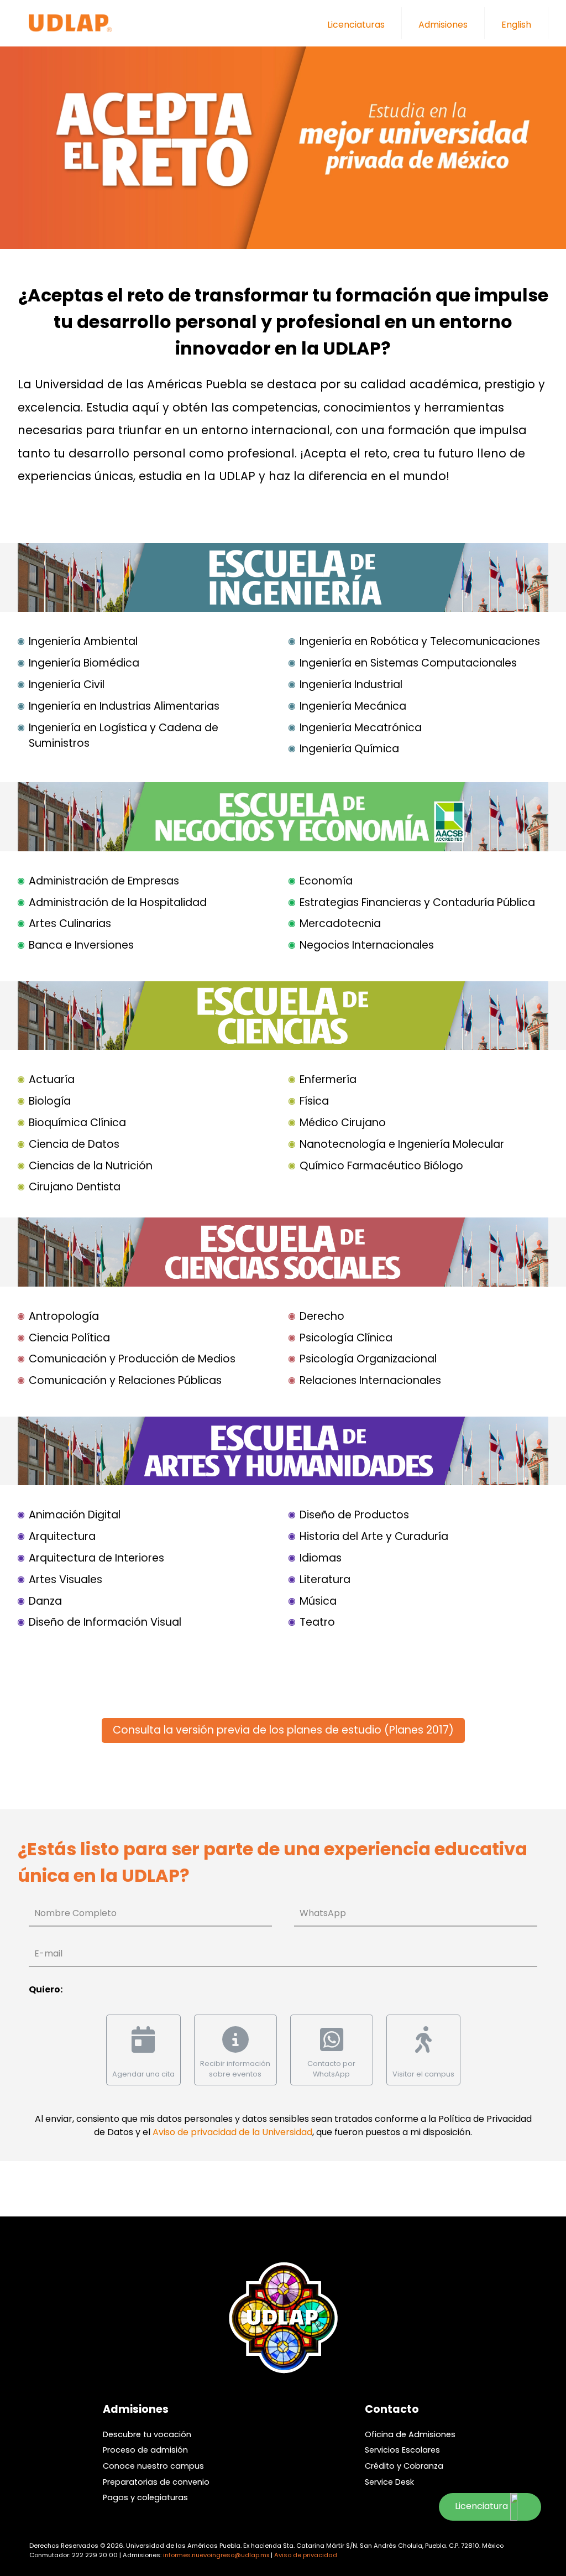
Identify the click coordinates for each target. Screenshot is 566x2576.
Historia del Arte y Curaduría (374, 1536)
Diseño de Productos (354, 1515)
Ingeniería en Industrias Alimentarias (124, 706)
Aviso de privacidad (306, 2555)
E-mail (48, 1953)
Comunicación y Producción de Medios (132, 1359)
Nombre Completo (75, 1913)
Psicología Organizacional (368, 1359)
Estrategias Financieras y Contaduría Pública (417, 902)
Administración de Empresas (104, 881)
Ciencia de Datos (74, 1144)
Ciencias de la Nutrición (91, 1166)
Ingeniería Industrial (351, 685)
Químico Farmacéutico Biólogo (381, 1166)
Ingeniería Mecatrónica (361, 728)
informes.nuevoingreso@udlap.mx (216, 2555)
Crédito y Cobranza (404, 2466)
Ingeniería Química (349, 749)
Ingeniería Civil (67, 685)
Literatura (325, 1580)
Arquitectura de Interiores (96, 1558)
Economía (326, 881)
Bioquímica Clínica (77, 1123)
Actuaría (52, 1079)
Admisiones (443, 25)
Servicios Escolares (402, 2450)
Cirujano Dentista (75, 1187)
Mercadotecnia (340, 923)
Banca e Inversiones (81, 945)
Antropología (64, 1316)
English (516, 25)
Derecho (322, 1316)
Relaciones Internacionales (370, 1380)
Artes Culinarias (70, 923)
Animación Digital (75, 1515)
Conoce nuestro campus (153, 2466)
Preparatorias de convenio (156, 2482)
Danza (45, 1601)
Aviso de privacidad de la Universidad (232, 2132)
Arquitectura (62, 1536)
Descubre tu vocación (147, 2434)
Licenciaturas (356, 25)
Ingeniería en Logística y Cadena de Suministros (124, 736)
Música (318, 1601)
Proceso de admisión (145, 2450)
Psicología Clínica (346, 1338)
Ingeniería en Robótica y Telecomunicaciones (420, 641)
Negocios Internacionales (367, 945)
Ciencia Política (69, 1338)
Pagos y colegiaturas (145, 2497)
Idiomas (321, 1558)
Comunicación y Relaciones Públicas (125, 1380)
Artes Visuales (65, 1580)
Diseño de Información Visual (105, 1622)
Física (314, 1101)
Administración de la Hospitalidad (118, 902)
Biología (50, 1101)
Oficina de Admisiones (410, 2434)
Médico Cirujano (343, 1123)
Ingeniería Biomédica (84, 663)
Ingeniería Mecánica (353, 706)
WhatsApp (323, 1913)
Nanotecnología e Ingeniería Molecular (402, 1144)
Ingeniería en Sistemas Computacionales (408, 663)
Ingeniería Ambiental (83, 641)
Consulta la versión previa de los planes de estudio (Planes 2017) (283, 1730)
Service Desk (389, 2482)
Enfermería (328, 1079)
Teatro (317, 1622)
